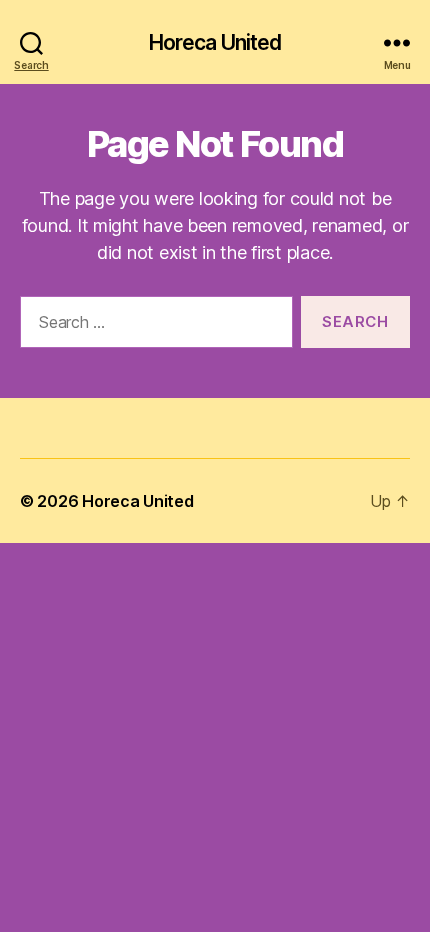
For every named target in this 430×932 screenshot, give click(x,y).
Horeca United (215, 42)
